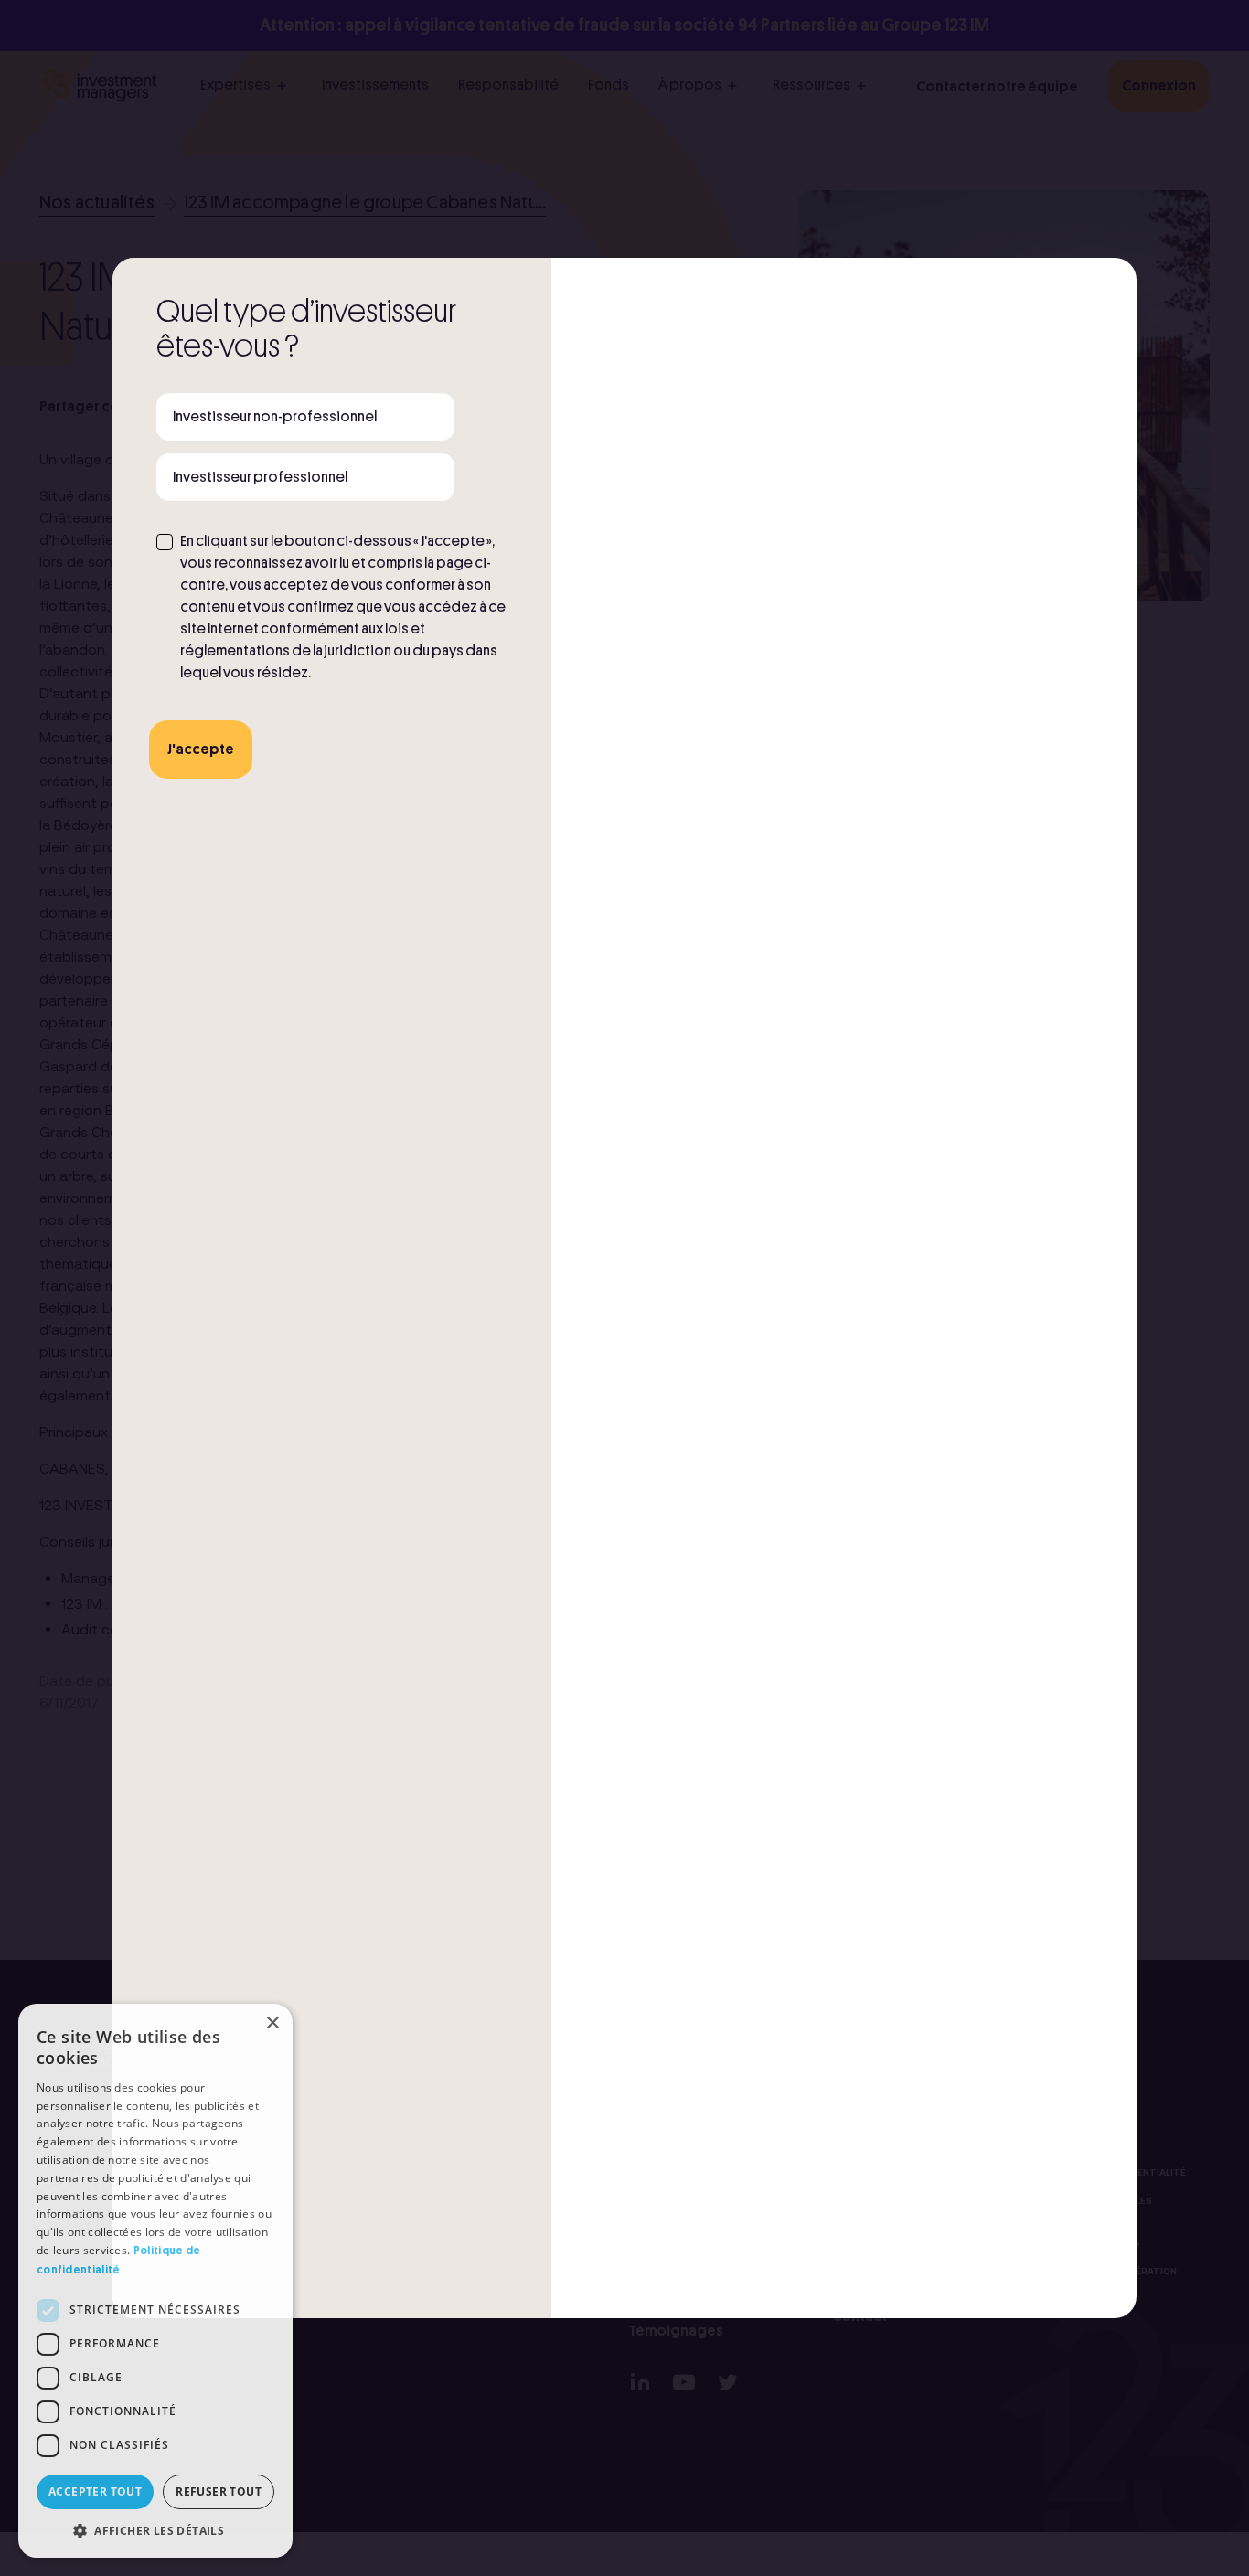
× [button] (272, 2023)
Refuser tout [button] (219, 2491)
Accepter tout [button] (95, 2491)
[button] (155, 2530)
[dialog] (155, 2281)
